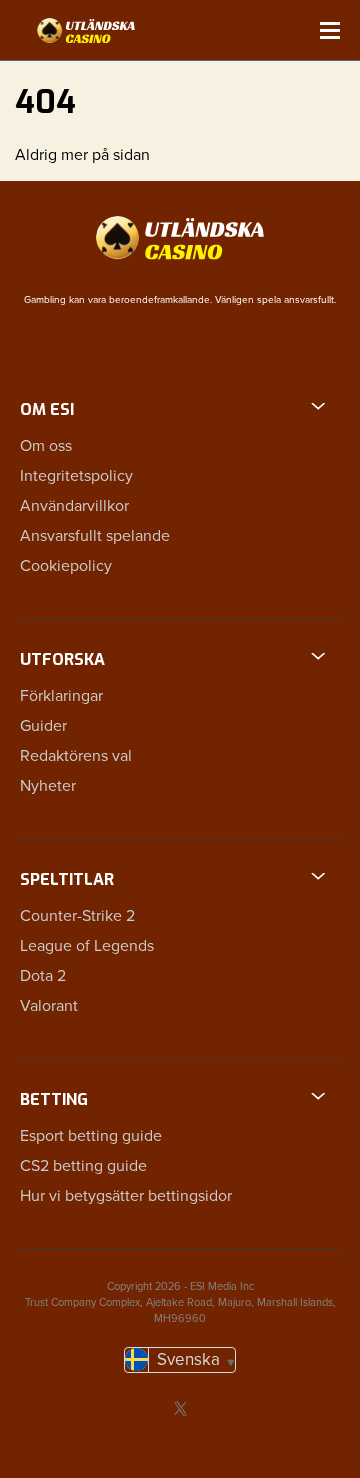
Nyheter (48, 786)
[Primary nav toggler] (330, 30)
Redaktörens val (76, 756)
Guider (43, 726)
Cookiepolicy (66, 566)
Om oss (46, 446)
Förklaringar (61, 696)
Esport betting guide (91, 1136)
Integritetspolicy (76, 476)
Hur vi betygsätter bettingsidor (126, 1196)
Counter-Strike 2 (77, 916)
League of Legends (87, 946)
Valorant (49, 1006)
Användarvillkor (74, 506)
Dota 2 (43, 976)
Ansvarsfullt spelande (95, 536)
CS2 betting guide (83, 1166)
